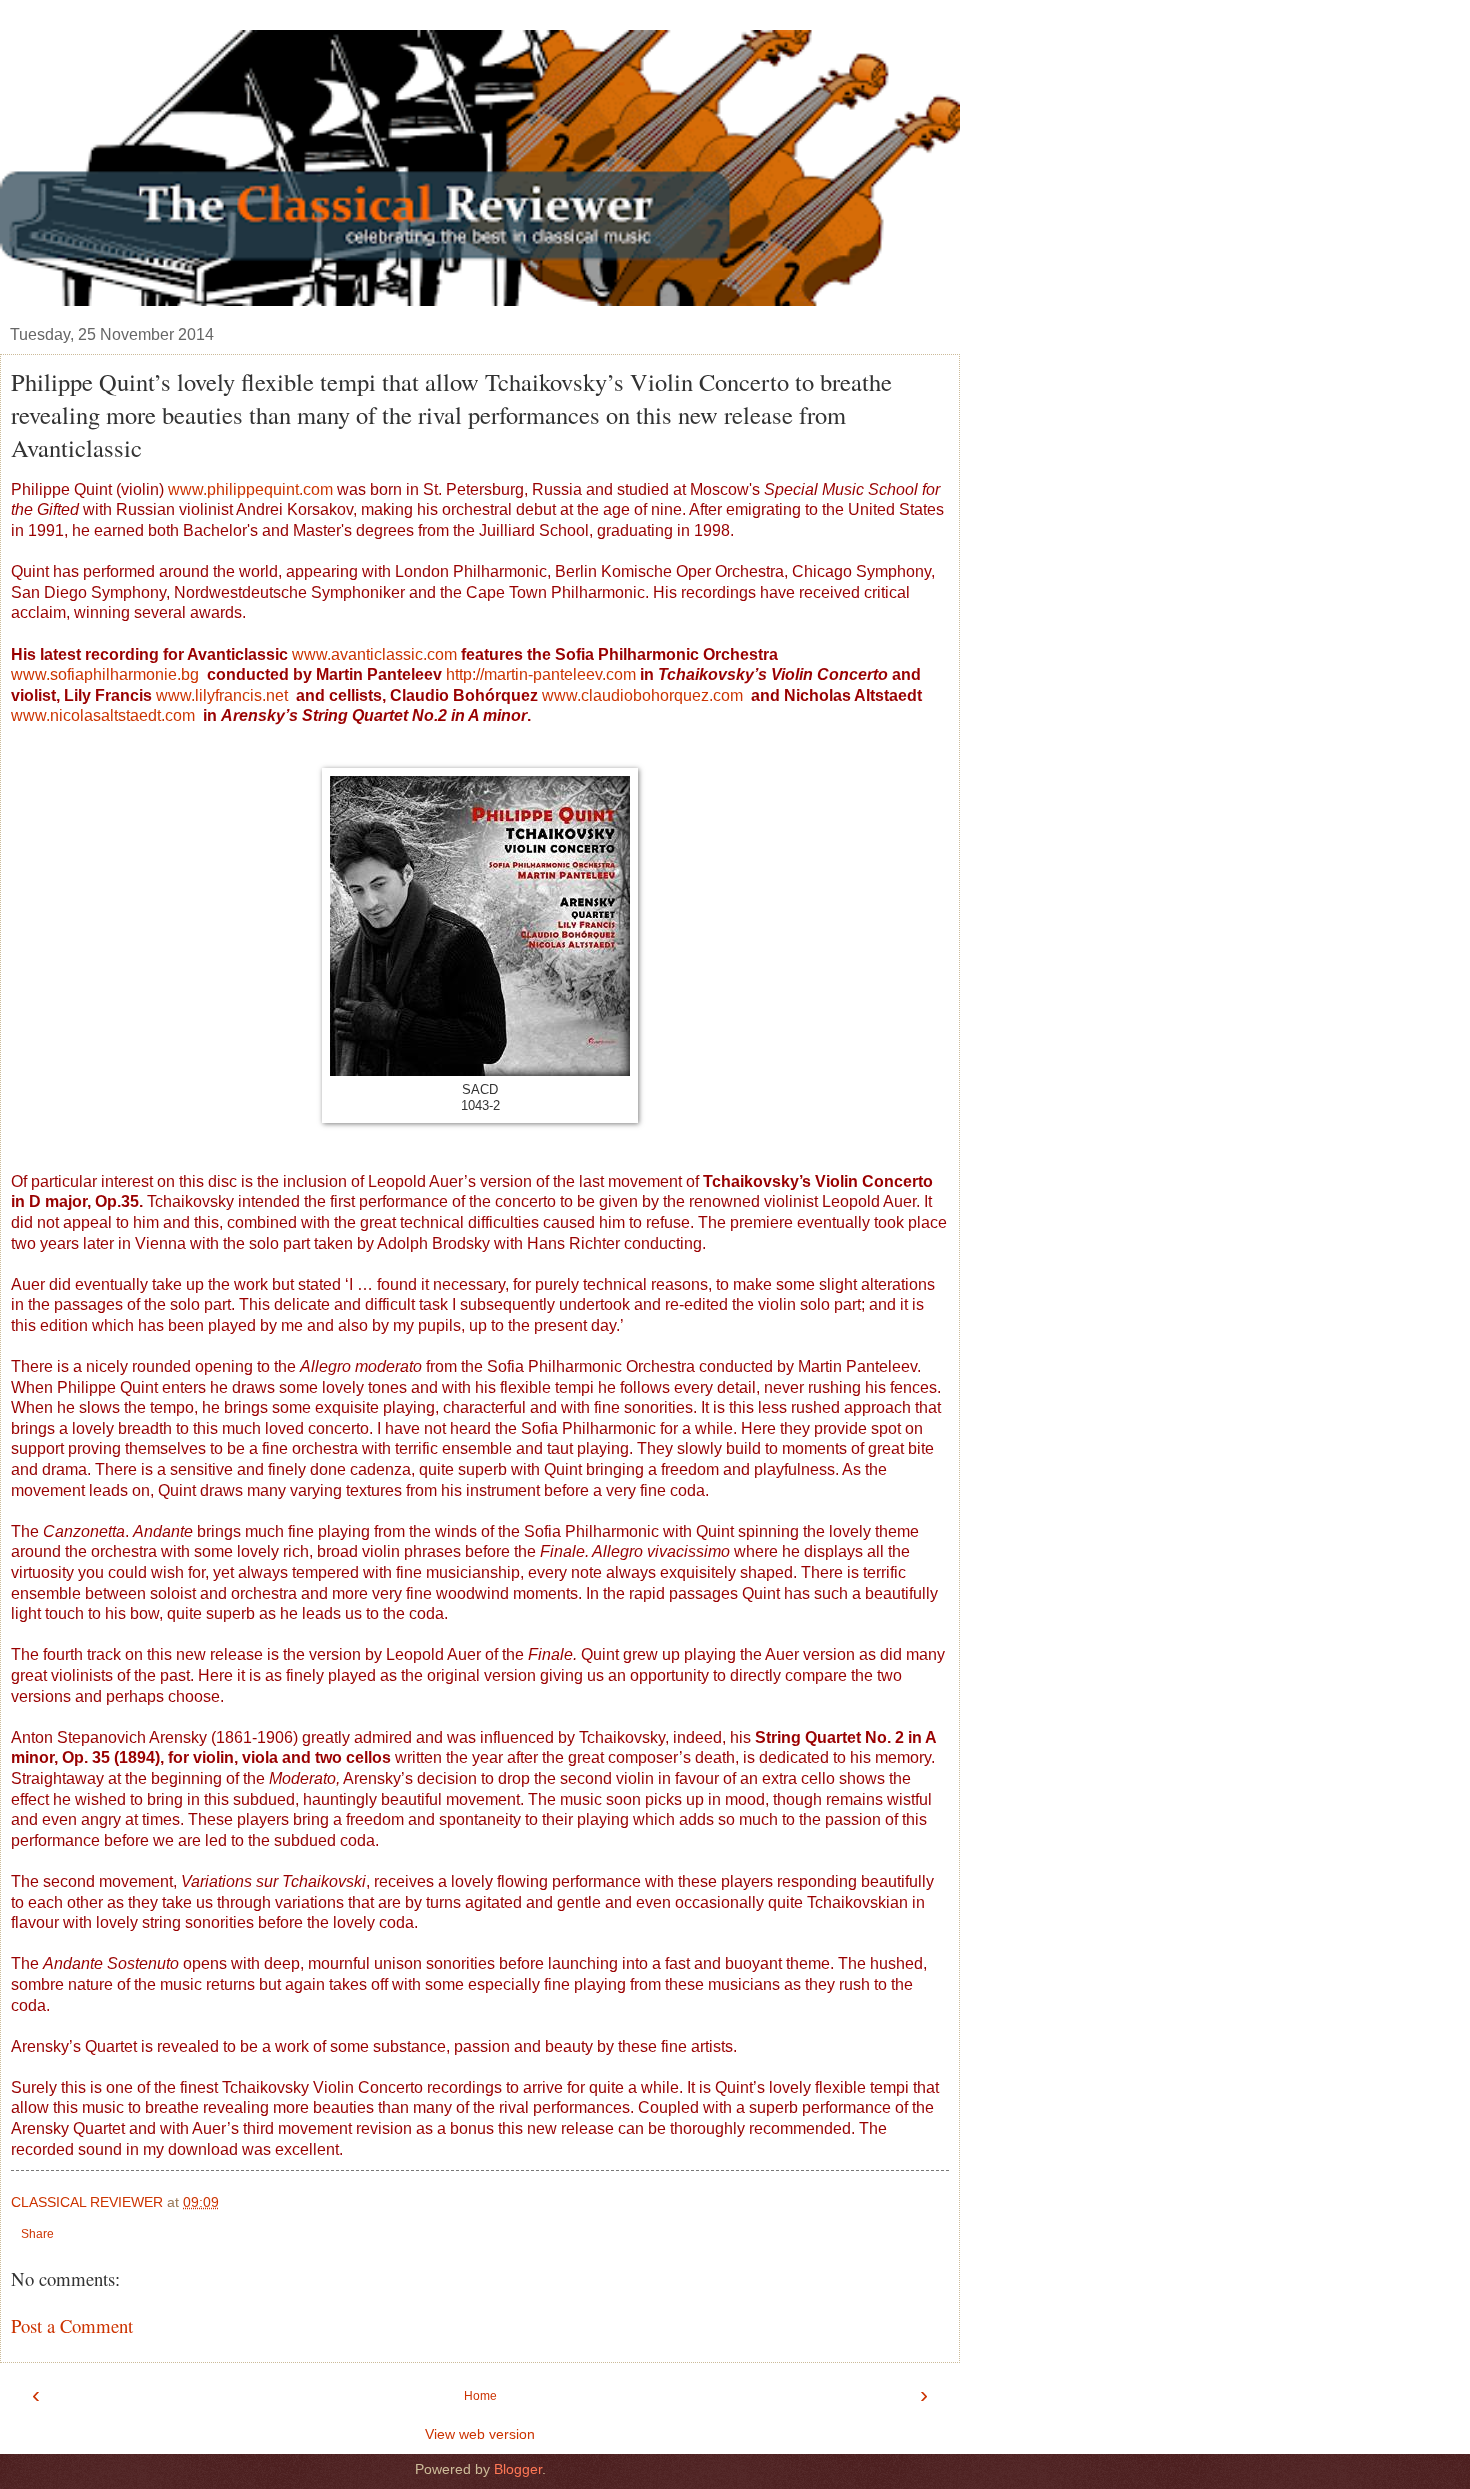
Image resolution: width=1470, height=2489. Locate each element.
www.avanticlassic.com (374, 654)
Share (37, 2234)
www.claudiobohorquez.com (642, 695)
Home (480, 2396)
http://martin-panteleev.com (541, 674)
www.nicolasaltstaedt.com (103, 715)
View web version (480, 2434)
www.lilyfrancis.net (224, 695)
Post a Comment (72, 2325)
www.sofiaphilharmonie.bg (105, 674)
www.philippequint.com (252, 489)
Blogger (518, 2469)
